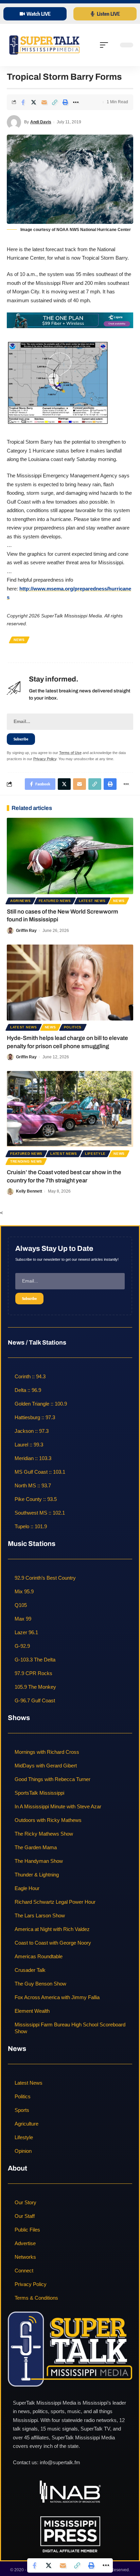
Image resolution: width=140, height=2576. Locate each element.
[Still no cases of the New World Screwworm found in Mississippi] (70, 856)
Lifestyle (95, 1154)
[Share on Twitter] (34, 102)
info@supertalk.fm (60, 2462)
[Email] (44, 102)
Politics (73, 1027)
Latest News (92, 901)
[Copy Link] (55, 102)
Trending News (26, 1161)
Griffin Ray (26, 931)
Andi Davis (41, 122)
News (19, 640)
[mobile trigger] (106, 45)
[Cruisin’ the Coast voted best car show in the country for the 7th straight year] (70, 1109)
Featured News (55, 901)
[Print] (65, 102)
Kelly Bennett (29, 1191)
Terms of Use (70, 753)
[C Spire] (70, 320)
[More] (76, 102)
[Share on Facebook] (23, 102)
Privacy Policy (45, 759)
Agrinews (21, 901)
